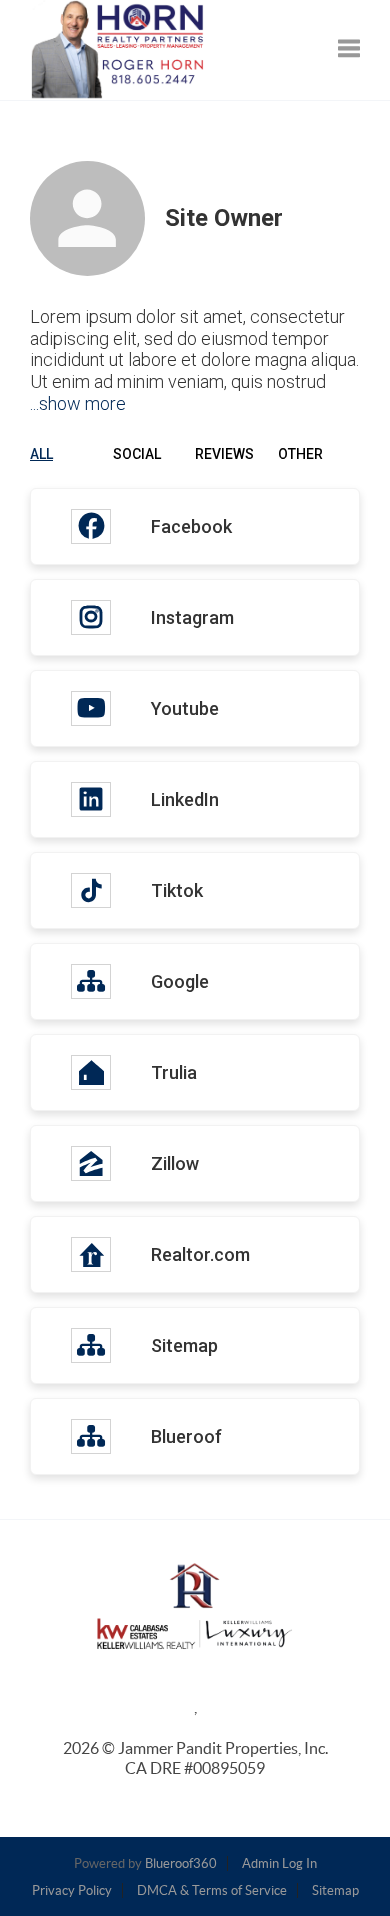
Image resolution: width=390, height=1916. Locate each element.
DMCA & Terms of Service (212, 1890)
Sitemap (335, 1890)
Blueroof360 (181, 1863)
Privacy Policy (72, 1890)
